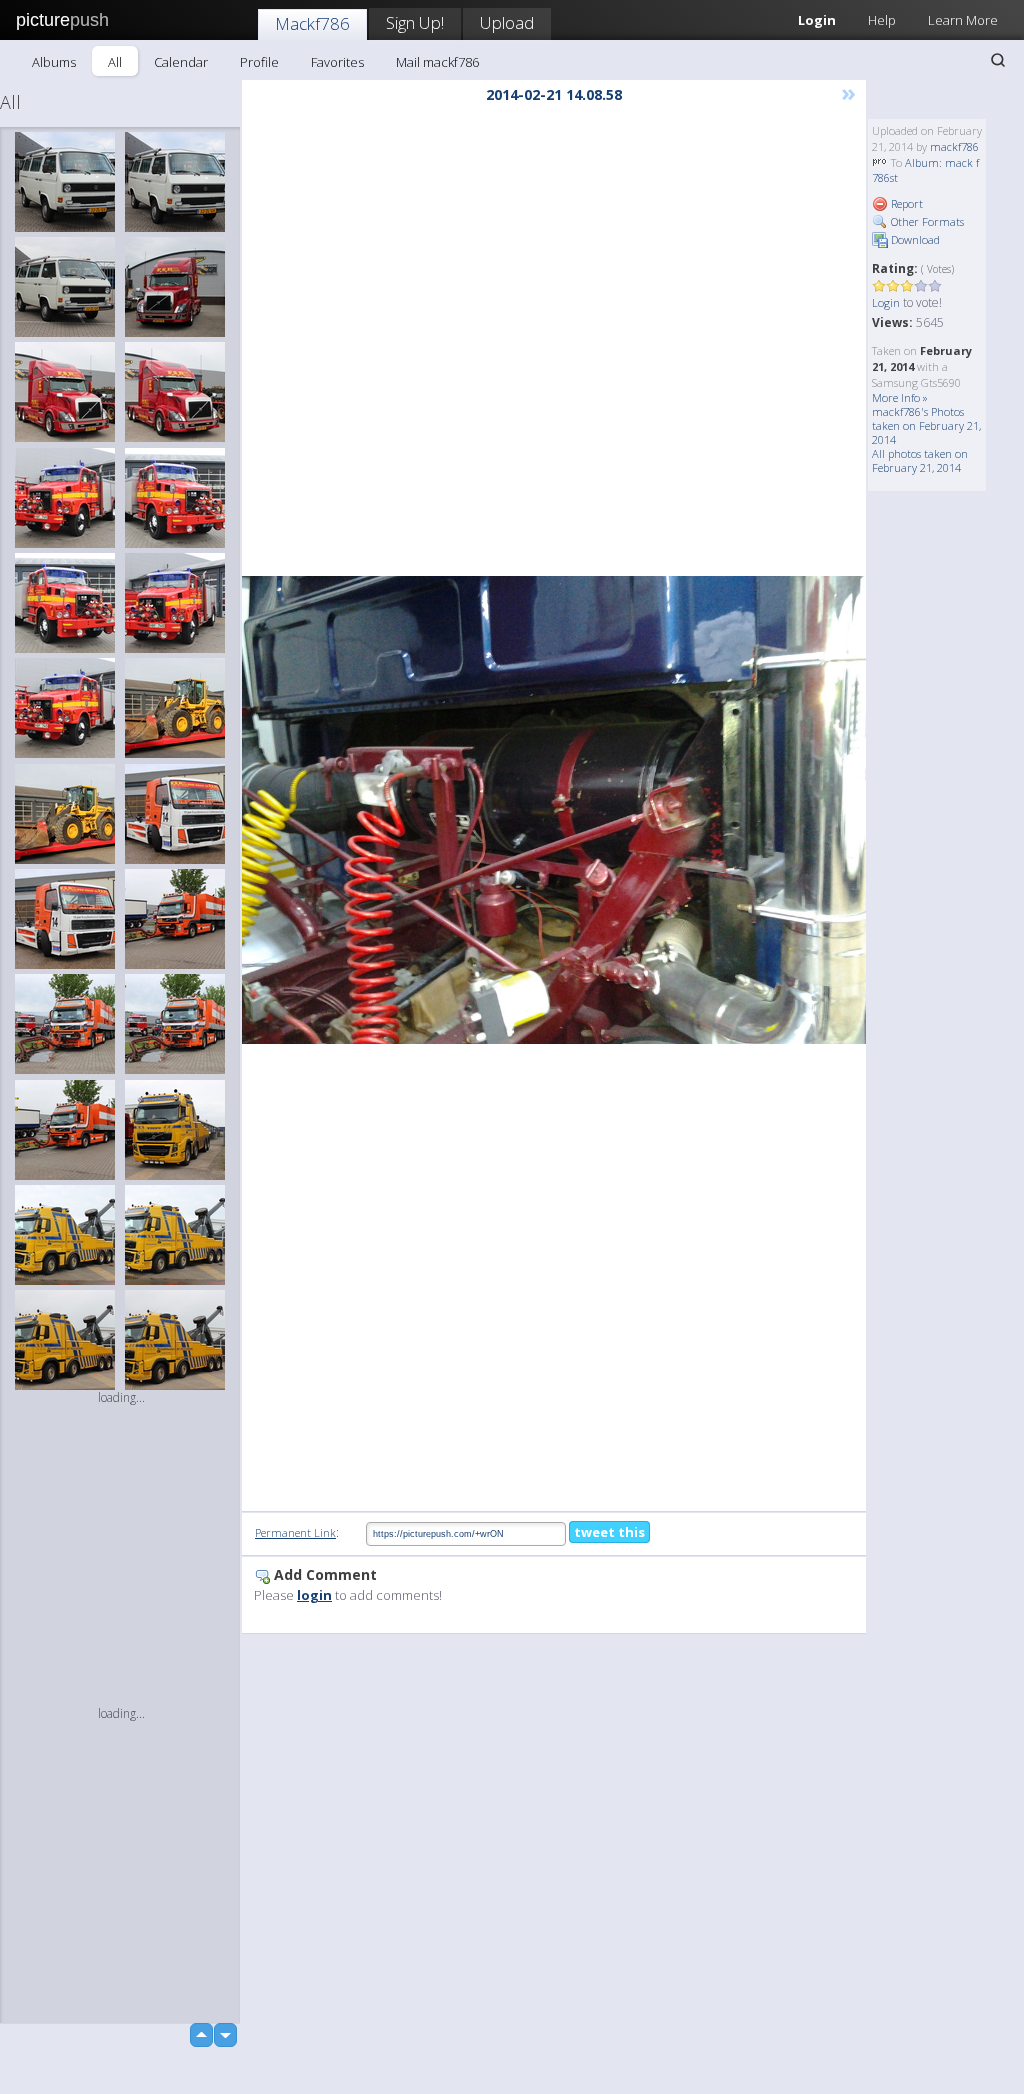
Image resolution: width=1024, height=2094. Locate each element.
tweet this (609, 1532)
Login (886, 302)
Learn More (963, 20)
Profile (259, 62)
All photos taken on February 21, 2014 (920, 460)
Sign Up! (415, 22)
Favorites (337, 62)
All (115, 62)
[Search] (998, 60)
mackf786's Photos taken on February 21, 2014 (926, 425)
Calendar (181, 62)
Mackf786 (312, 23)
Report (905, 203)
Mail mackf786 (437, 62)
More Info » (900, 397)
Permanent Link (295, 1532)
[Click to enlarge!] (554, 810)
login (314, 1595)
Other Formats (926, 221)
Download (914, 239)
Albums (54, 62)
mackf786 (954, 146)
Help (882, 20)
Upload (507, 22)
